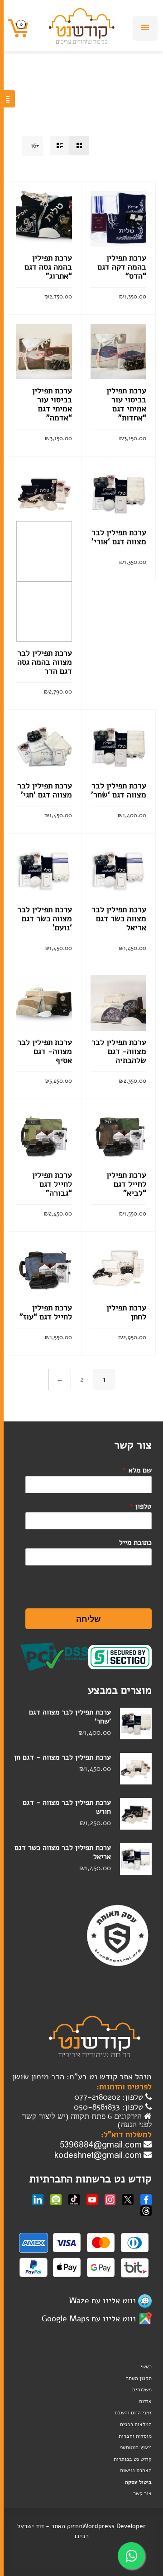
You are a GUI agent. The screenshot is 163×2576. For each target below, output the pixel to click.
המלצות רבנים (136, 2424)
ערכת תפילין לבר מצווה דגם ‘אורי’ (119, 537)
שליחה (89, 1619)
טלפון (140, 1506)
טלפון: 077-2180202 (110, 2097)
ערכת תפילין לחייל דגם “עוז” (46, 1312)
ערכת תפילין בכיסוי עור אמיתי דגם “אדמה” (52, 404)
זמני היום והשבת (133, 2413)
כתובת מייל (135, 1542)
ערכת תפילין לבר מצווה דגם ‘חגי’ (45, 790)
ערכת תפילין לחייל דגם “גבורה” (52, 1184)
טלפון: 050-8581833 (110, 2107)
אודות (145, 2401)
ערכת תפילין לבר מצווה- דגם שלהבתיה (119, 1051)
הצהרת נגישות (136, 2470)
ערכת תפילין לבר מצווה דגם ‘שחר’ (119, 790)
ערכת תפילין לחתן (126, 1312)
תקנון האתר (139, 2378)
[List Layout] (60, 146)
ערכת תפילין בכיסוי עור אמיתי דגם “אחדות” (126, 404)
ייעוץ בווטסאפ (136, 2447)
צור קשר (142, 2493)
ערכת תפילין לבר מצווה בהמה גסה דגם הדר (45, 662)
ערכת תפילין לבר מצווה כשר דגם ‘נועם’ (45, 918)
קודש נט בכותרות (133, 2459)
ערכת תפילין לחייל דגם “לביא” (126, 1184)
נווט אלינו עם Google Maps (89, 2319)
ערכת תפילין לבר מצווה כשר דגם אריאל (119, 918)
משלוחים (142, 2390)
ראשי (146, 2366)
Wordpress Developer (114, 2526)
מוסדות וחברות (135, 2436)
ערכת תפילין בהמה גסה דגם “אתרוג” (48, 267)
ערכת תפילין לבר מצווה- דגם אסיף (45, 1051)
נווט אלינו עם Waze (103, 2301)
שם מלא (137, 1470)
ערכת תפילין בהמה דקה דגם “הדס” (122, 267)
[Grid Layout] (79, 146)
